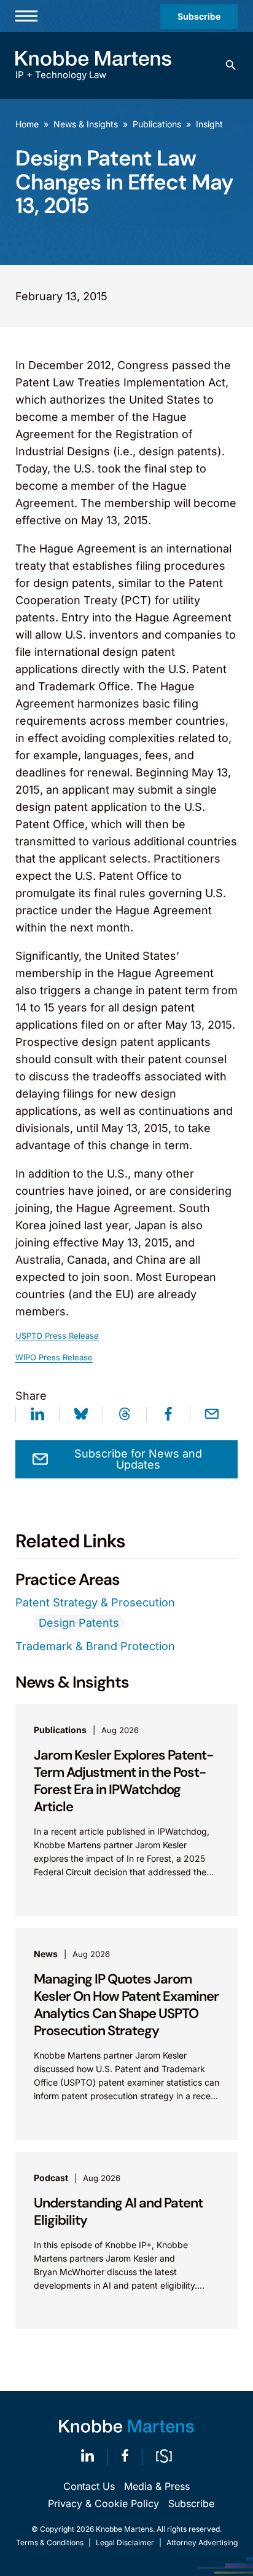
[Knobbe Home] (126, 2426)
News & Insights (86, 124)
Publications (157, 124)
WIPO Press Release (54, 1357)
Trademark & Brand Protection (95, 1646)
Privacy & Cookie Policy (103, 2503)
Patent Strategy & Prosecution (95, 1602)
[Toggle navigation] (26, 16)
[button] (231, 65)
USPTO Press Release (57, 1336)
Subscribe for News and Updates (138, 1459)
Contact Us (89, 2486)
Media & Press (157, 2486)
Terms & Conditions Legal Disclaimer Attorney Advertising (127, 2542)
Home (27, 124)
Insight (209, 124)
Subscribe (199, 16)
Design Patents (79, 1623)
